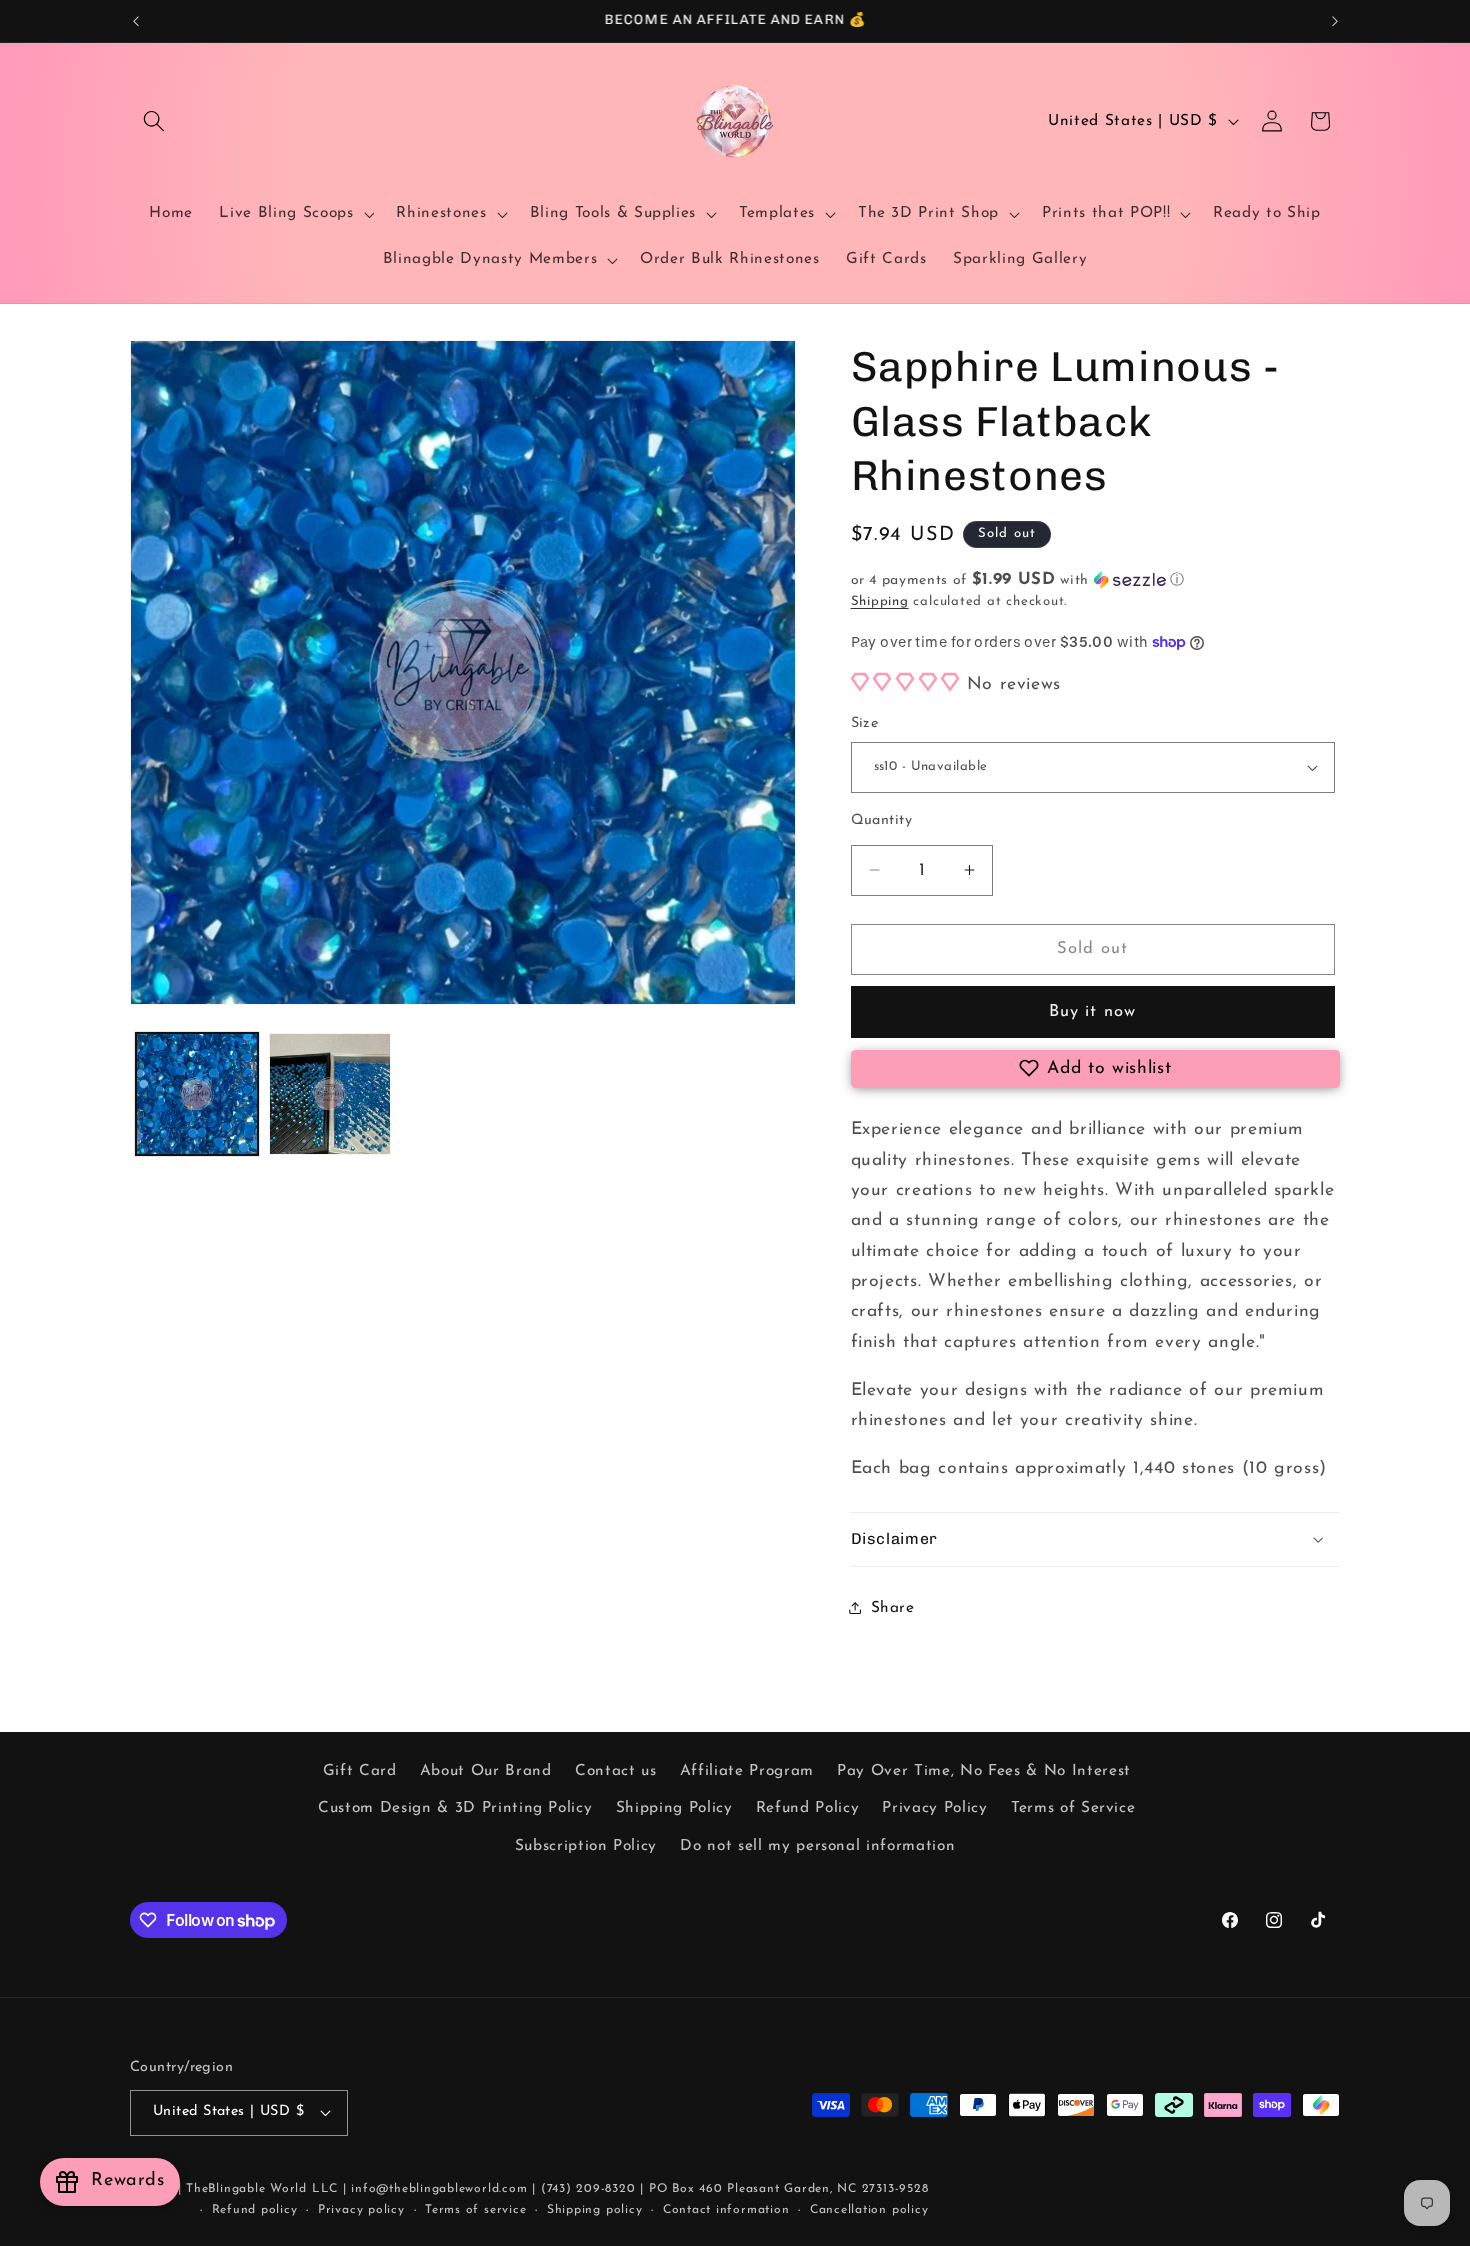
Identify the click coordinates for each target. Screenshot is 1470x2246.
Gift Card (360, 1771)
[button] (154, 121)
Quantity (882, 819)
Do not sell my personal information (817, 1846)
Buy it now (1092, 1011)
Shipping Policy (674, 1808)
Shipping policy (595, 2210)
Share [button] (893, 1607)
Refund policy (255, 2210)
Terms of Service (1073, 1808)
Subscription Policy (586, 1846)
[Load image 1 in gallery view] (197, 1094)
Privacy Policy (934, 1808)
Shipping (880, 601)
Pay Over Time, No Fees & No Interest (984, 1771)
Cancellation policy (869, 2210)
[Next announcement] (1335, 21)
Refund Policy (808, 1808)
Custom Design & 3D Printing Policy (455, 1808)
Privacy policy (361, 2210)
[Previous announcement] (136, 21)
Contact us (616, 1771)
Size (865, 723)
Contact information (726, 2210)
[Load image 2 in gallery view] (330, 1094)
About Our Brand (486, 1771)
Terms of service (475, 2210)
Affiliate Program (747, 1771)
